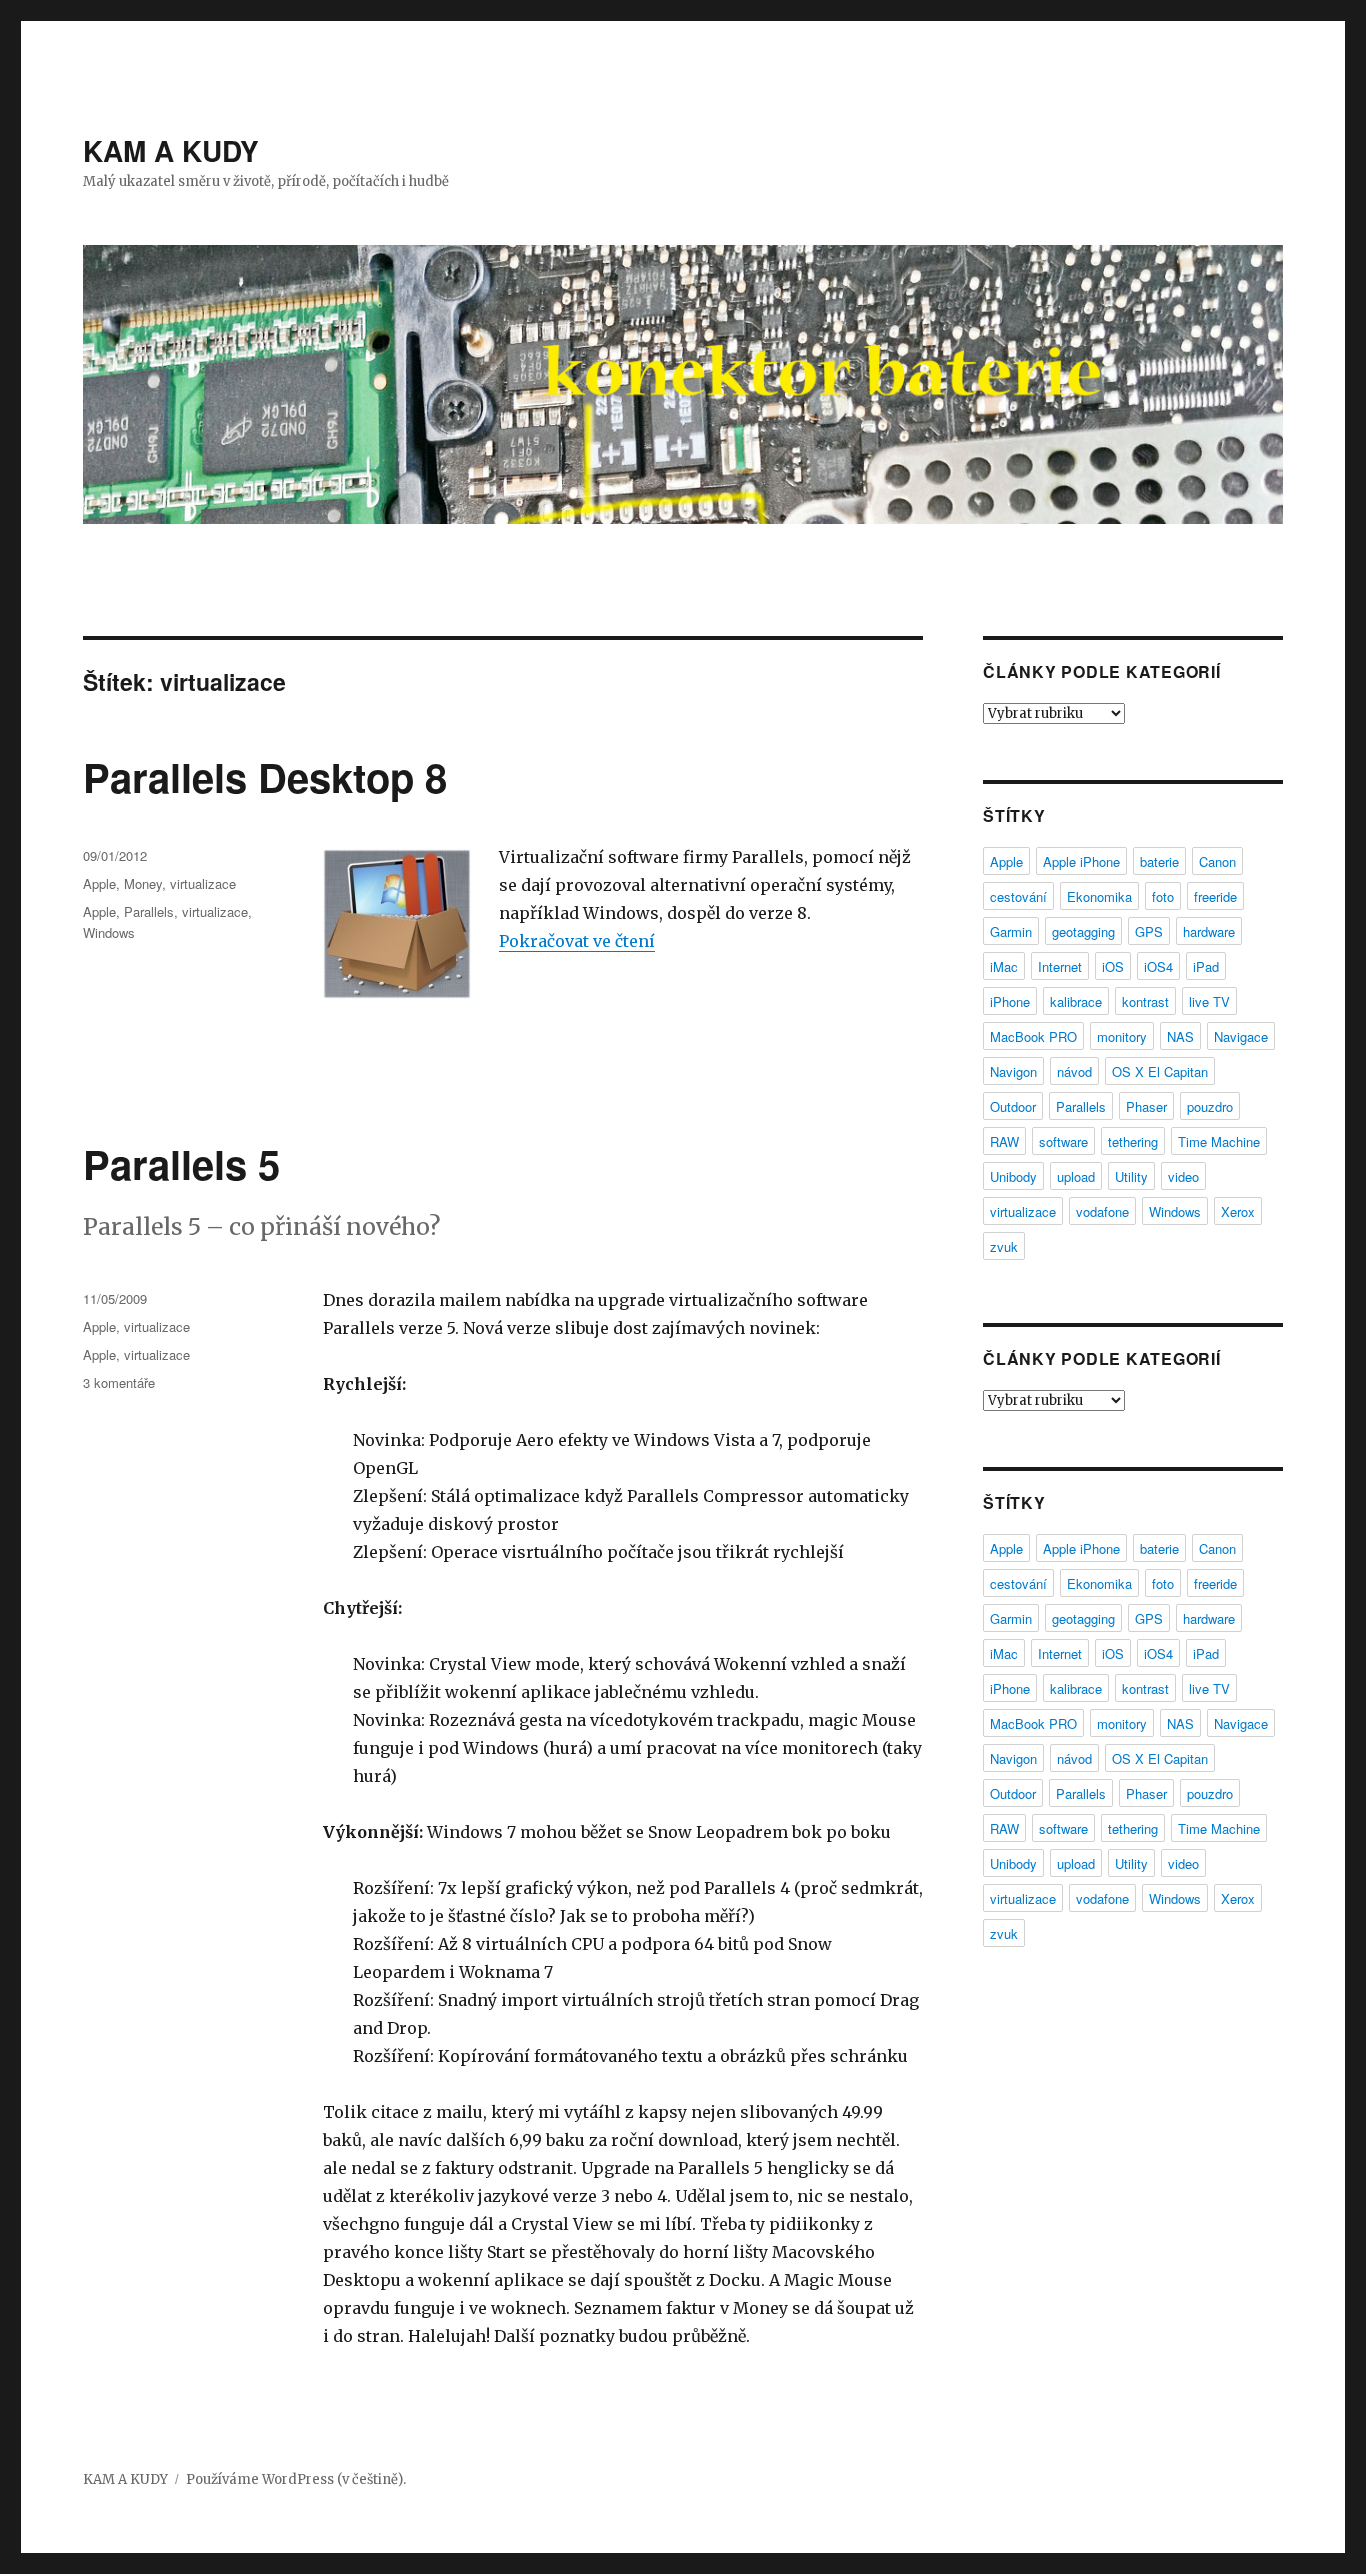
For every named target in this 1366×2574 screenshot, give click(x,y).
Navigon (1013, 1071)
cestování (1018, 896)
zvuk (1004, 1246)
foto (1163, 896)
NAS (1180, 1036)
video (1183, 1176)
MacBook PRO (1033, 1036)
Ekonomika (1099, 896)
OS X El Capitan (1160, 1071)
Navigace (1241, 1036)
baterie (1159, 861)
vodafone (1102, 1211)
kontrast (1145, 1001)
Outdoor (1013, 1106)
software (1063, 1141)
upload (1076, 1176)
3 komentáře (119, 1382)
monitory (1122, 1036)
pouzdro (1210, 1106)
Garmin (1011, 931)
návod (1074, 1071)
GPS (1149, 931)
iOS (1113, 966)
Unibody (1013, 1176)
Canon (1217, 861)
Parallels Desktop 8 (265, 776)
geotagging (1083, 931)
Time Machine (1219, 1141)
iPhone (1010, 1001)
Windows (109, 932)
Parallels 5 (181, 1163)
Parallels (149, 911)
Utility (1131, 1176)
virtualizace (203, 883)
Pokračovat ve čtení (577, 941)
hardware (1209, 931)
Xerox (1238, 1211)
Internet (1060, 966)
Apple (99, 883)
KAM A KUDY (171, 150)
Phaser (1146, 1106)
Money (143, 883)
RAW (1004, 1141)
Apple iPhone (1081, 861)
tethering (1133, 1141)
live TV (1209, 1001)
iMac (1004, 966)
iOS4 (1158, 966)
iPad (1206, 966)
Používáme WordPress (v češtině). (296, 2479)
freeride (1215, 896)
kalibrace (1076, 1001)
